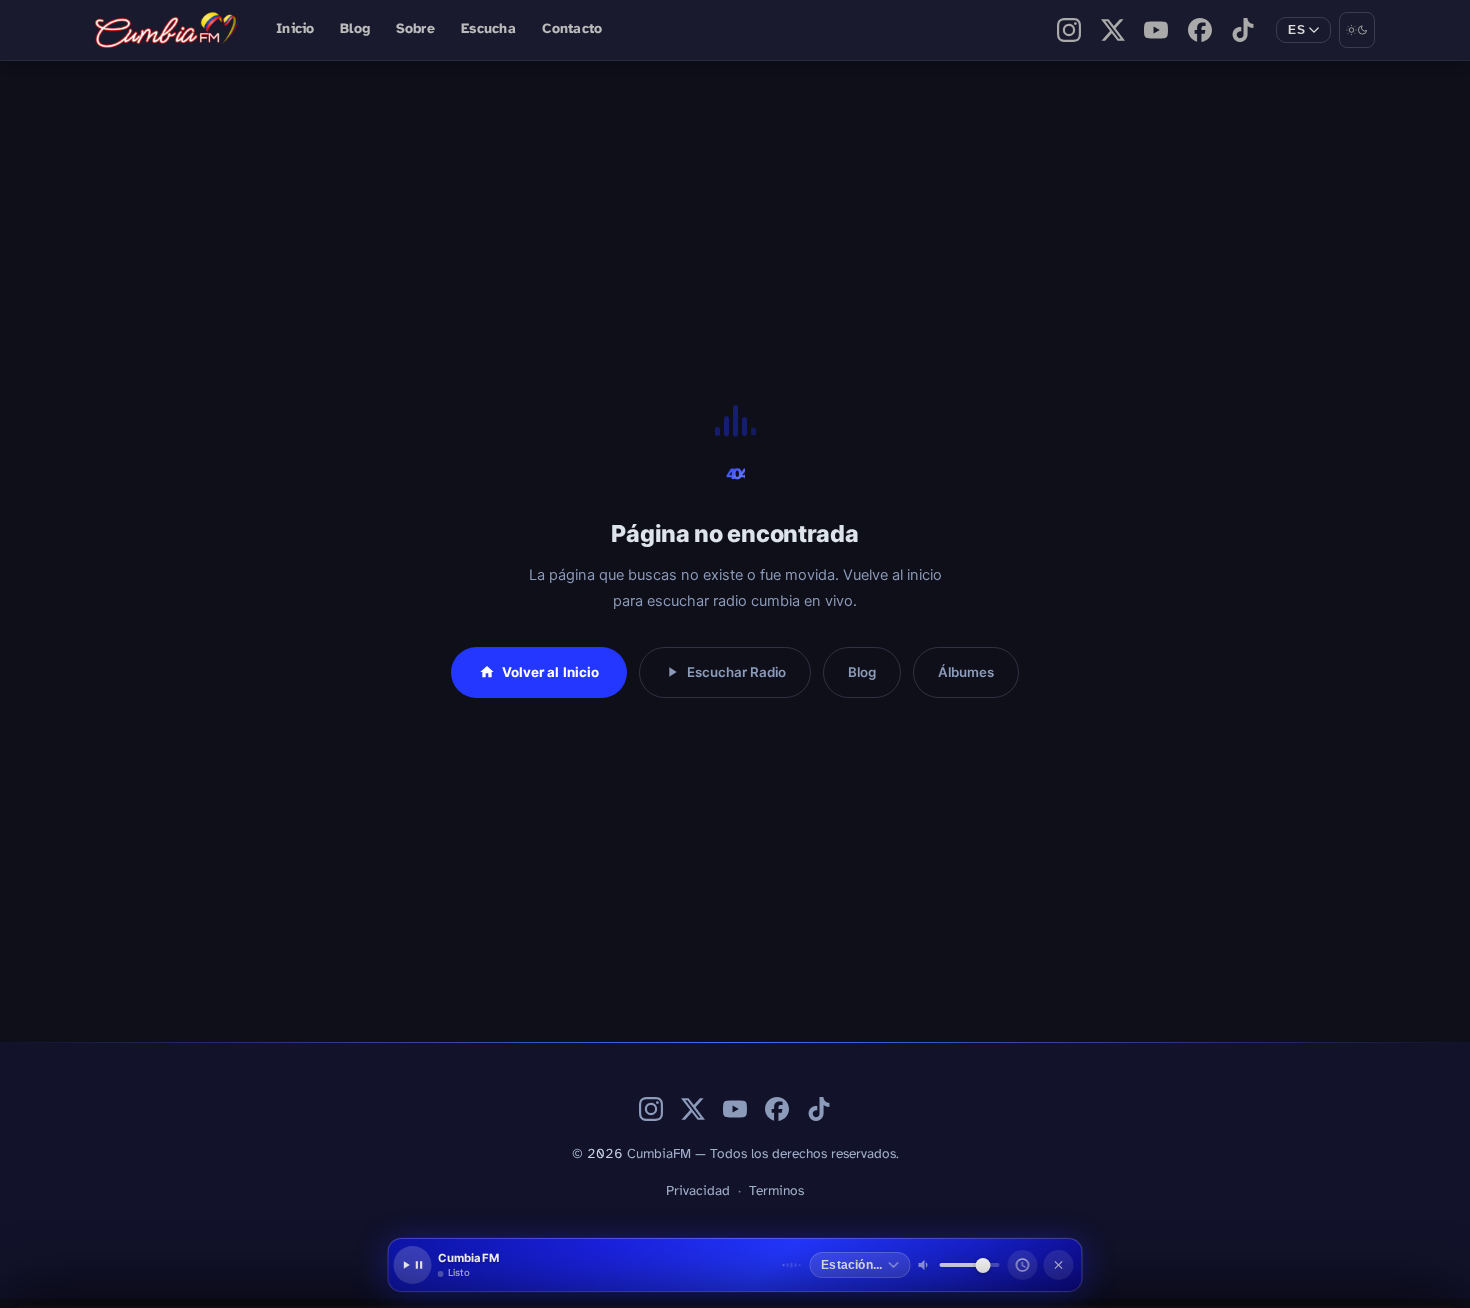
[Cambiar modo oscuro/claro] (1357, 30)
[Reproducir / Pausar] (413, 1265)
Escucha (488, 29)
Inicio (295, 29)
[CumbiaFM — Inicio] (168, 30)
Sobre (415, 29)
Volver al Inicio (551, 672)
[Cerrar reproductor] (1059, 1265)
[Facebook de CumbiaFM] (1200, 30)
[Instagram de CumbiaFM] (1069, 30)
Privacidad (698, 1191)
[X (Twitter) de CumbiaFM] (1113, 30)
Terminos (776, 1191)
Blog (354, 29)
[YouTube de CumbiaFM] (1156, 30)
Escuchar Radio (736, 672)
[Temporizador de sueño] (1023, 1265)
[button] (606, 1265)
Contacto (572, 29)
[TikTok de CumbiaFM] (1243, 30)
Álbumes (966, 672)
